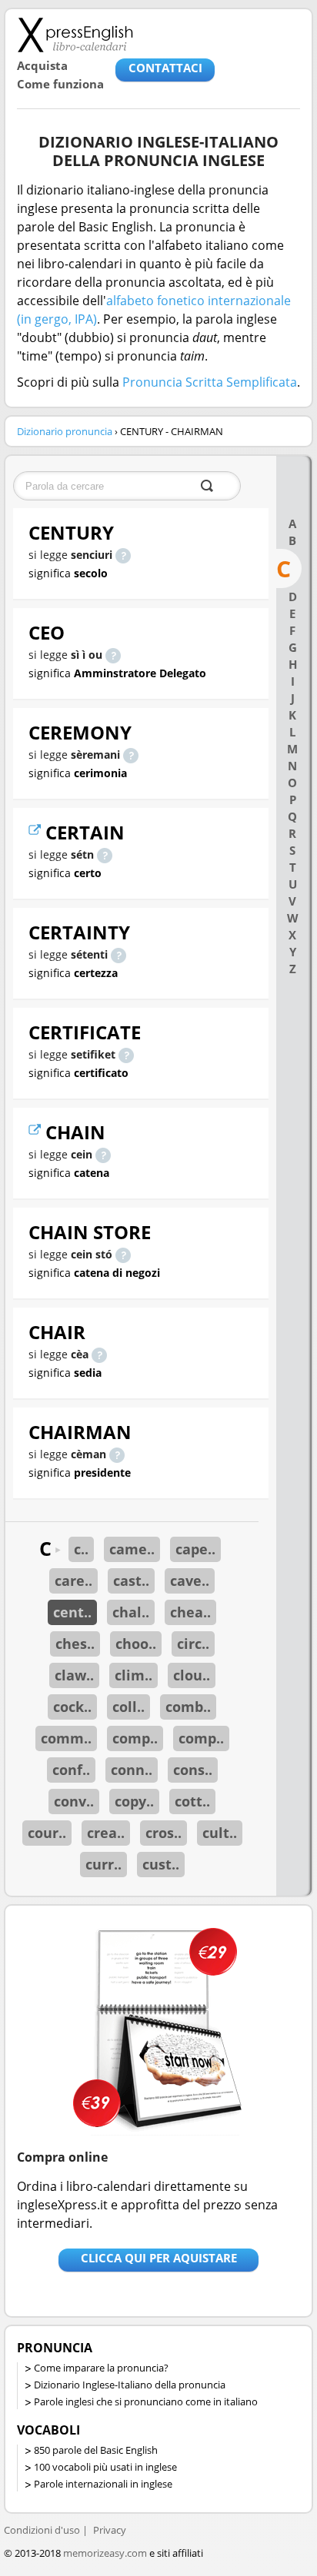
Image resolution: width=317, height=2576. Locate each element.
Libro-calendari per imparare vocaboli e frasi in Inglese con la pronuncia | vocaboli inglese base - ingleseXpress (75, 35)
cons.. (193, 1770)
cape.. (195, 1549)
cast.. (131, 1581)
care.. (73, 1581)
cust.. (161, 1864)
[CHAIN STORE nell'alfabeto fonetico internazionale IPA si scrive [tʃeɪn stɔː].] (123, 1254)
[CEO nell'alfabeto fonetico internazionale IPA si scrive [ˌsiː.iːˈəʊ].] (113, 655)
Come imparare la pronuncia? (101, 2368)
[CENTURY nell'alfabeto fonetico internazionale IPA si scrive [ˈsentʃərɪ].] (123, 555)
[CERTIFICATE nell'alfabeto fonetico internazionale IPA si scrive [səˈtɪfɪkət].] (126, 1054)
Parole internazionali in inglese (103, 2484)
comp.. (135, 1738)
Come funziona (60, 84)
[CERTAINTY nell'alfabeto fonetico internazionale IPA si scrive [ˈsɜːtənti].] (118, 954)
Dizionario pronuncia (65, 431)
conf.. (71, 1770)
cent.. (72, 1612)
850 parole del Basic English (96, 2450)
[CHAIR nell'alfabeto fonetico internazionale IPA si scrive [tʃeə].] (99, 1354)
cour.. (47, 1833)
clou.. (192, 1675)
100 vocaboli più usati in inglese (105, 2467)
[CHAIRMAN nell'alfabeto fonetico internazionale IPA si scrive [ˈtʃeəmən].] (117, 1454)
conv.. (74, 1801)
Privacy (110, 2530)
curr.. (103, 1864)
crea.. (106, 1833)
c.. (81, 1549)
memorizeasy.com (105, 2553)
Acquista (42, 65)
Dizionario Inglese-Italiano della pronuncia (130, 2385)
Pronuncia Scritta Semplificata (210, 382)
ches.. (75, 1644)
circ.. (193, 1644)
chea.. (190, 1612)
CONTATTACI (165, 68)
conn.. (132, 1770)
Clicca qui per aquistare (159, 2258)
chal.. (131, 1612)
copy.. (134, 1801)
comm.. (66, 1738)
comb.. (188, 1707)
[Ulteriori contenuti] (37, 832)
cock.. (72, 1707)
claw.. (74, 1675)
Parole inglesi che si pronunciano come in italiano (146, 2401)
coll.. (128, 1707)
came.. (132, 1549)
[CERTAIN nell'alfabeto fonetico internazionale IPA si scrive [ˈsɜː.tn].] (105, 854)
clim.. (133, 1675)
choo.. (136, 1644)
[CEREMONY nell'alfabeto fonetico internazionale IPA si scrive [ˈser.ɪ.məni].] (131, 755)
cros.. (164, 1833)
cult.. (220, 1833)
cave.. (190, 1581)
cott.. (192, 1801)
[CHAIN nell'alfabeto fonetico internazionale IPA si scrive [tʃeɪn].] (103, 1154)
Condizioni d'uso (42, 2530)
